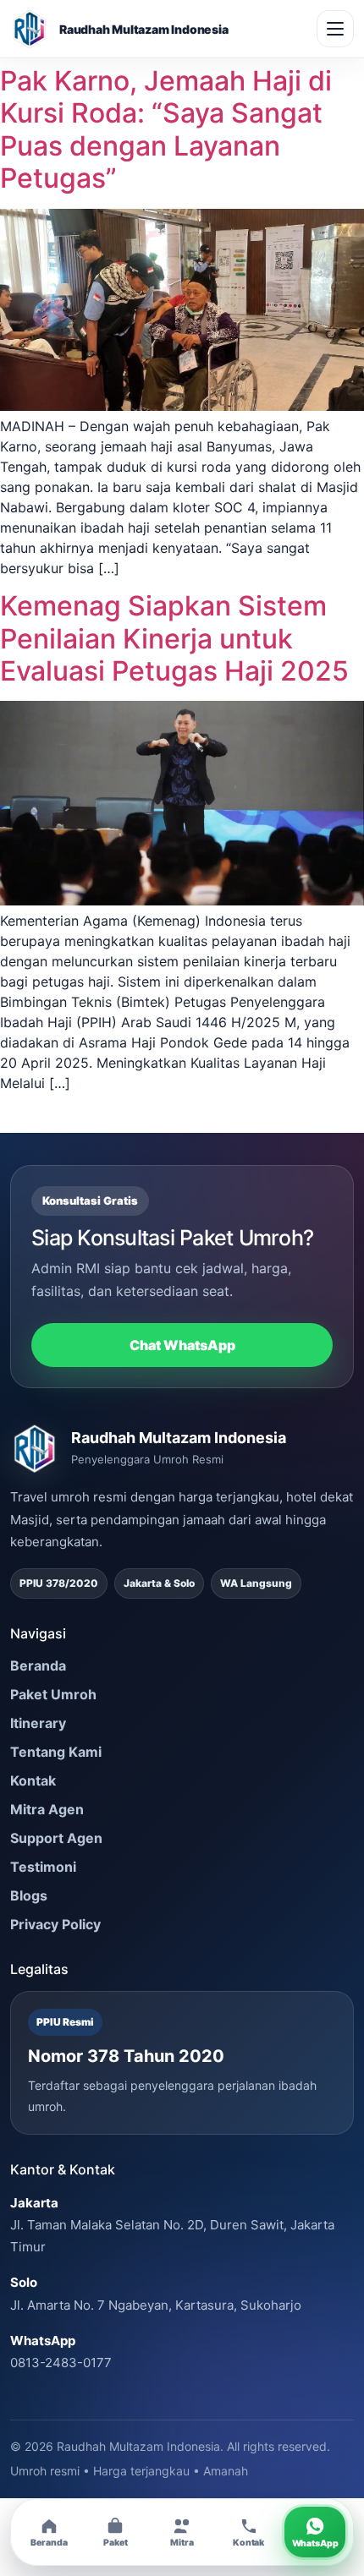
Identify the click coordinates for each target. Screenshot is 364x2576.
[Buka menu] (335, 29)
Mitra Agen (47, 1809)
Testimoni (43, 1867)
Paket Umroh (53, 1694)
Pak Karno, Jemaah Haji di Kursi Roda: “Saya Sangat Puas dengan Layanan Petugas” (166, 129)
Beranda (38, 1665)
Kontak (33, 1780)
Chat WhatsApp (182, 1345)
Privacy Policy (55, 1924)
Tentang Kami (56, 1752)
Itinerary (38, 1723)
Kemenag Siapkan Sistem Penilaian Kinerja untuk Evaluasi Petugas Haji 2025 (174, 638)
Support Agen (56, 1838)
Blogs (29, 1895)
